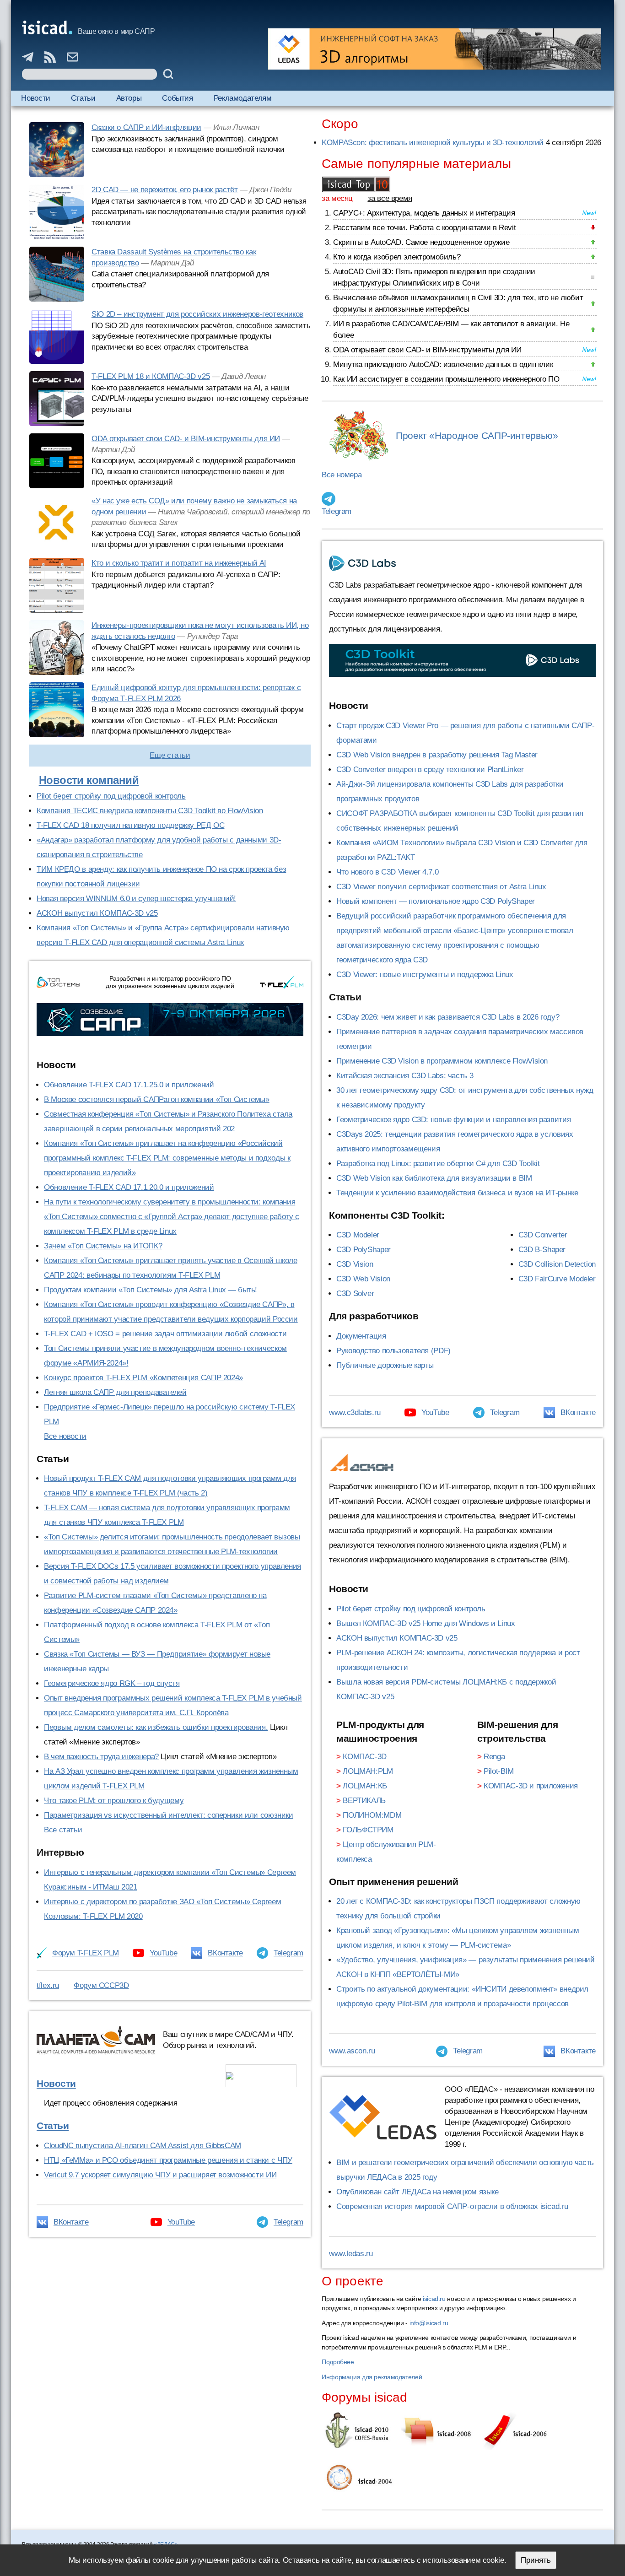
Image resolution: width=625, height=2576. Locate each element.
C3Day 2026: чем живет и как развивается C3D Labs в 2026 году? (448, 1017)
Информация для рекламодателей (372, 2377)
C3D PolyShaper (364, 1250)
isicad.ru (434, 2299)
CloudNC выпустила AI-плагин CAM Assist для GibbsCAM (143, 2146)
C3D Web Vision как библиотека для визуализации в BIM (434, 1178)
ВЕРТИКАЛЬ (364, 1801)
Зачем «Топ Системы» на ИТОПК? (103, 1246)
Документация (361, 1336)
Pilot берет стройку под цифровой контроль (111, 796)
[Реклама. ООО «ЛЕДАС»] (435, 49)
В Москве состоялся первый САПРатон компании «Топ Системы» (157, 1099)
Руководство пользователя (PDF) (393, 1351)
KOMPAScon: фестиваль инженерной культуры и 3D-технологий (433, 143)
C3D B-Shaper (542, 1250)
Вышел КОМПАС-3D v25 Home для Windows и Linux (426, 1623)
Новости (35, 98)
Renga (494, 1757)
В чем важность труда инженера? (101, 1757)
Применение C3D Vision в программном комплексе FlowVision (442, 1061)
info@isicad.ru (429, 2323)
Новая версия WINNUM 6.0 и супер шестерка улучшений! (136, 899)
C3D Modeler (358, 1235)
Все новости (65, 1436)
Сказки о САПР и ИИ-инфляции (146, 127)
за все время (390, 198)
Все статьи (63, 1830)
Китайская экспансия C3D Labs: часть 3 (405, 1076)
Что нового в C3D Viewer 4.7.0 (387, 872)
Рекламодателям (243, 98)
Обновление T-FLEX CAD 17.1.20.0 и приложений (129, 1187)
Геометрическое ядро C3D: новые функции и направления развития (453, 1120)
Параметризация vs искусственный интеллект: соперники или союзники (169, 1815)
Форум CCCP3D (101, 1985)
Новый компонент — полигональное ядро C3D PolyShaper (436, 901)
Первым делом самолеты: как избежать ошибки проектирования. (156, 1727)
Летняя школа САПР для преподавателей (115, 1392)
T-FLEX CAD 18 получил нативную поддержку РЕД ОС (130, 825)
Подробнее (338, 2362)
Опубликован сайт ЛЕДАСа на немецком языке (418, 2192)
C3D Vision (355, 1264)
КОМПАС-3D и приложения (531, 1786)
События (177, 98)
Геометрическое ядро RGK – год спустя (112, 1683)
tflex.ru (48, 1985)
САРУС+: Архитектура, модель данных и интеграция (424, 213)
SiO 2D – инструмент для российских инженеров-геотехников (197, 314)
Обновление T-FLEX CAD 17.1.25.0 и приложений (129, 1085)
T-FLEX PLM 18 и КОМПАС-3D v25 (151, 376)
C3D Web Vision (363, 1279)
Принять (536, 2560)
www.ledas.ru (351, 2254)
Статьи (83, 98)
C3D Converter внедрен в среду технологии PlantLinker (430, 770)
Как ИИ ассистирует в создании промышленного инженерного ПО (446, 379)
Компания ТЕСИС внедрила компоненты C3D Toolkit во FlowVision (150, 811)
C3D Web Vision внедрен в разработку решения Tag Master (437, 755)
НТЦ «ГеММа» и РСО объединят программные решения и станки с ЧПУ (168, 2160)
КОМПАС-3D (365, 1757)
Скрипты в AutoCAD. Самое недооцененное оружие (421, 242)
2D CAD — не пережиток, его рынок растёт (164, 190)
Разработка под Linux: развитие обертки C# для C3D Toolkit (438, 1164)
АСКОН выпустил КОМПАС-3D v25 (97, 913)
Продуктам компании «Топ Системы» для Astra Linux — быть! (151, 1290)
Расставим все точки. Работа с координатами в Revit (424, 228)
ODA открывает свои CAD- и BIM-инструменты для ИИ (186, 439)
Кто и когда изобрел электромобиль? (397, 257)
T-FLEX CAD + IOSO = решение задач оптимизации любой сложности (165, 1334)
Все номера (342, 475)
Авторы (129, 98)
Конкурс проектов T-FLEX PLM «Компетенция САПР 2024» (143, 1378)
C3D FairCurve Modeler (557, 1279)
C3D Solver (355, 1293)
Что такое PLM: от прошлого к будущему (114, 1801)
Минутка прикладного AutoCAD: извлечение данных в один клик (443, 365)
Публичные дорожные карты (385, 1365)
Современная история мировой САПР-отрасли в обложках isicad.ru (452, 2206)
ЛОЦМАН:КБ (365, 1786)
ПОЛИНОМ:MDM (372, 1815)
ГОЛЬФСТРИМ (368, 1830)
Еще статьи (170, 755)
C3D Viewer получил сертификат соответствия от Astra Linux (441, 887)
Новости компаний (89, 780)
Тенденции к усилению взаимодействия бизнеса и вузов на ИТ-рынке (457, 1193)
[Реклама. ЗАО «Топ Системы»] (170, 1020)
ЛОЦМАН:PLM (368, 1771)
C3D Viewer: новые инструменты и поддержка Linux (425, 975)
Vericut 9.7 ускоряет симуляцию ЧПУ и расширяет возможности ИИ (160, 2175)
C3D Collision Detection (557, 1264)
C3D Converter (543, 1235)
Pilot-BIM (499, 1771)
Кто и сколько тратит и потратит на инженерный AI (179, 563)
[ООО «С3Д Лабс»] (462, 661)
